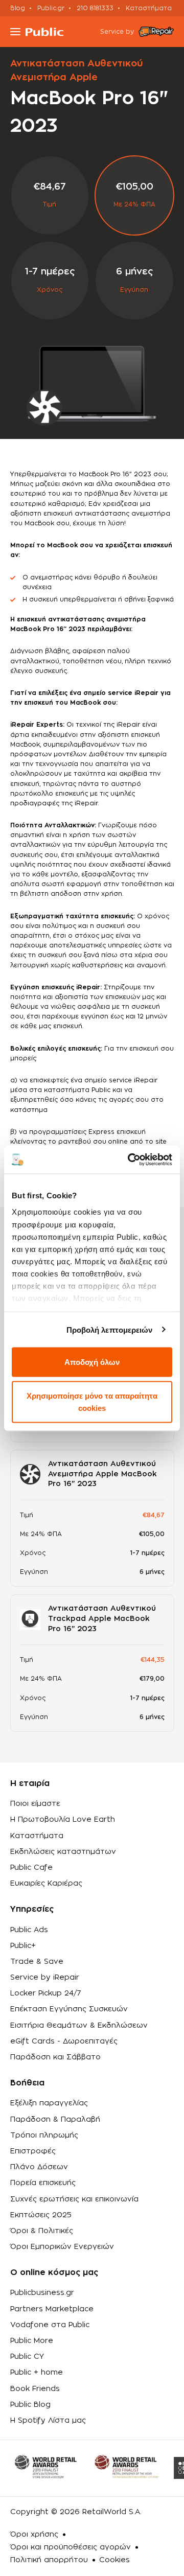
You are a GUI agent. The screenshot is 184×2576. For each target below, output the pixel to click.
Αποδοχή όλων (92, 1362)
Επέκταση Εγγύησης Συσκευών (69, 2009)
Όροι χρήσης (34, 2535)
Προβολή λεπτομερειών (110, 1329)
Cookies (114, 2560)
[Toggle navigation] (15, 32)
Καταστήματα (149, 8)
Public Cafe (31, 1868)
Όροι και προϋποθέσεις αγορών (71, 2547)
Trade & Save (37, 1962)
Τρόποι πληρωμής (44, 2136)
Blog (18, 8)
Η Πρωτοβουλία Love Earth (63, 1820)
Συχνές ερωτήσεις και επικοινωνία (74, 2199)
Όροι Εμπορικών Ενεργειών (62, 2247)
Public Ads (29, 1930)
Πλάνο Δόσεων (39, 2167)
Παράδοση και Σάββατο (55, 2057)
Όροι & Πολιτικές (42, 2231)
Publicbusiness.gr (42, 2293)
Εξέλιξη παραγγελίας (49, 2103)
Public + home (37, 2373)
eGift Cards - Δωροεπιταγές (64, 2041)
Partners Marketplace (52, 2309)
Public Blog (30, 2405)
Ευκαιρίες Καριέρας (46, 1884)
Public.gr (51, 8)
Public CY (27, 2357)
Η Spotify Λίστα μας (48, 2421)
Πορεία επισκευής (43, 2183)
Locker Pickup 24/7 (46, 1993)
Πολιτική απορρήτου (49, 2560)
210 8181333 (95, 8)
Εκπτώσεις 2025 (41, 2215)
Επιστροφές (33, 2151)
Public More (32, 2341)
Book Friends (35, 2389)
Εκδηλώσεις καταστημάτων (63, 1852)
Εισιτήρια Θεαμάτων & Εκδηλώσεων (79, 2026)
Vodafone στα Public (50, 2325)
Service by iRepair (45, 1978)
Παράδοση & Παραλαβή (55, 2120)
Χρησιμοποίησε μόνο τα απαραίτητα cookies (92, 1401)
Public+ (23, 1946)
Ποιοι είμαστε (35, 1804)
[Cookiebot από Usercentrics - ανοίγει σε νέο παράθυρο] (130, 1159)
